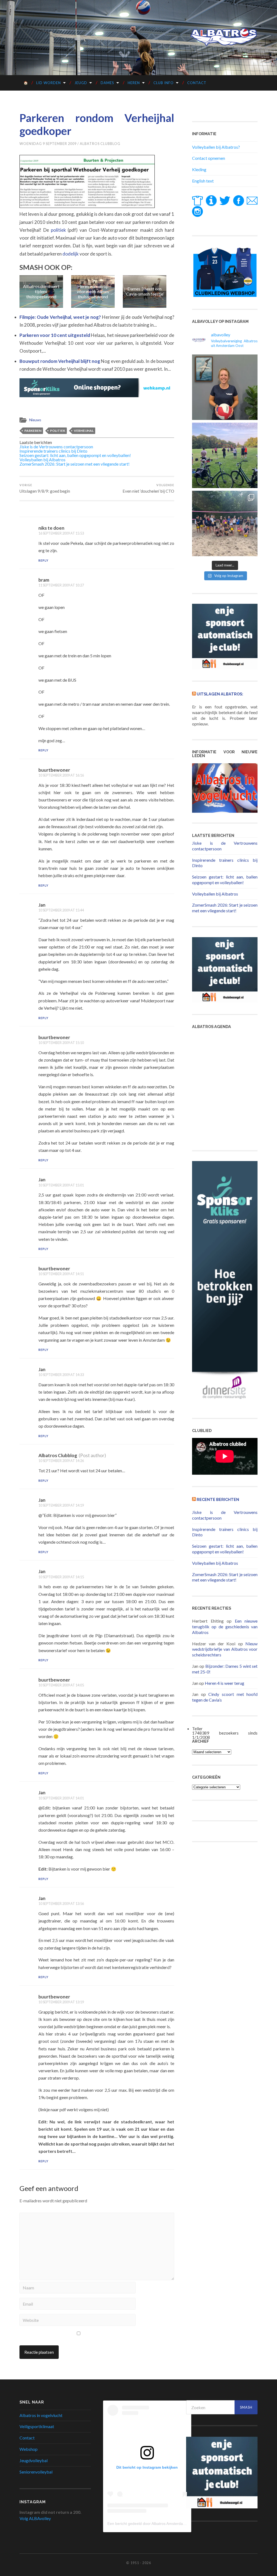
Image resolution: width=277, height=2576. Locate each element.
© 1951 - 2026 (138, 2563)
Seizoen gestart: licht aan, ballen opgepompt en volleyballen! (75, 455)
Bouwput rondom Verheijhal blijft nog (60, 361)
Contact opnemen (209, 158)
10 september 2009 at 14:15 (61, 1577)
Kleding (199, 169)
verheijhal (84, 431)
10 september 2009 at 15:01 (61, 1185)
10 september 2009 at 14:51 (61, 1274)
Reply (43, 560)
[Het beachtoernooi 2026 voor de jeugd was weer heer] (225, 523)
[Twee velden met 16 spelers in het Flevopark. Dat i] (225, 455)
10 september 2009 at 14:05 (61, 1685)
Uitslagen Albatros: (220, 694)
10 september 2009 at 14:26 (61, 1461)
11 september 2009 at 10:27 (61, 585)
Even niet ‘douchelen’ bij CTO (148, 488)
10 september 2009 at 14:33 (61, 1375)
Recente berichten (218, 1499)
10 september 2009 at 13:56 (61, 1904)
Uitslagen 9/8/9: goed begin (45, 488)
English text (203, 181)
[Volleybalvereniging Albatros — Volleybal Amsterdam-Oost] (224, 37)
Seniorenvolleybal (36, 2472)
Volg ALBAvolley (35, 2518)
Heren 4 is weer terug (225, 1683)
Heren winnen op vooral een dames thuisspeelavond (41, 291)
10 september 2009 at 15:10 (61, 1043)
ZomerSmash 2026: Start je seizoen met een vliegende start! (75, 464)
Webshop (29, 2449)
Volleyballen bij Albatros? (216, 147)
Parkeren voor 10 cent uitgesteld (55, 335)
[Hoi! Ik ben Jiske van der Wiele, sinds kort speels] (225, 387)
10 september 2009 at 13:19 (61, 2002)
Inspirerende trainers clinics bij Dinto (53, 451)
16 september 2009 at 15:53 (61, 533)
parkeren (33, 431)
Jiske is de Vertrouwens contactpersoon (56, 447)
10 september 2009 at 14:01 (61, 1798)
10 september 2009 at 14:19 (61, 1505)
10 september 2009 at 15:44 (61, 910)
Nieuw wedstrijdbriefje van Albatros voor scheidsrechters (225, 1649)
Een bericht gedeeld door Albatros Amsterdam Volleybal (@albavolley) (167, 2524)
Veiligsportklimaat (37, 2426)
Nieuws (35, 420)
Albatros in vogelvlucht (41, 2415)
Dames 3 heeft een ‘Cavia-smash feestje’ (93, 291)
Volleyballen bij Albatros (42, 460)
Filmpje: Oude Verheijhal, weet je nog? (61, 317)
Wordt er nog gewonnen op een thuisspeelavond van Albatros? (144, 291)
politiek (58, 230)
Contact (197, 83)
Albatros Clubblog (100, 144)
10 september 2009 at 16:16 (61, 775)
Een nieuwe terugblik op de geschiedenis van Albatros (225, 1627)
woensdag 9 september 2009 (48, 144)
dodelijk (71, 254)
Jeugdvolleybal (34, 2460)
